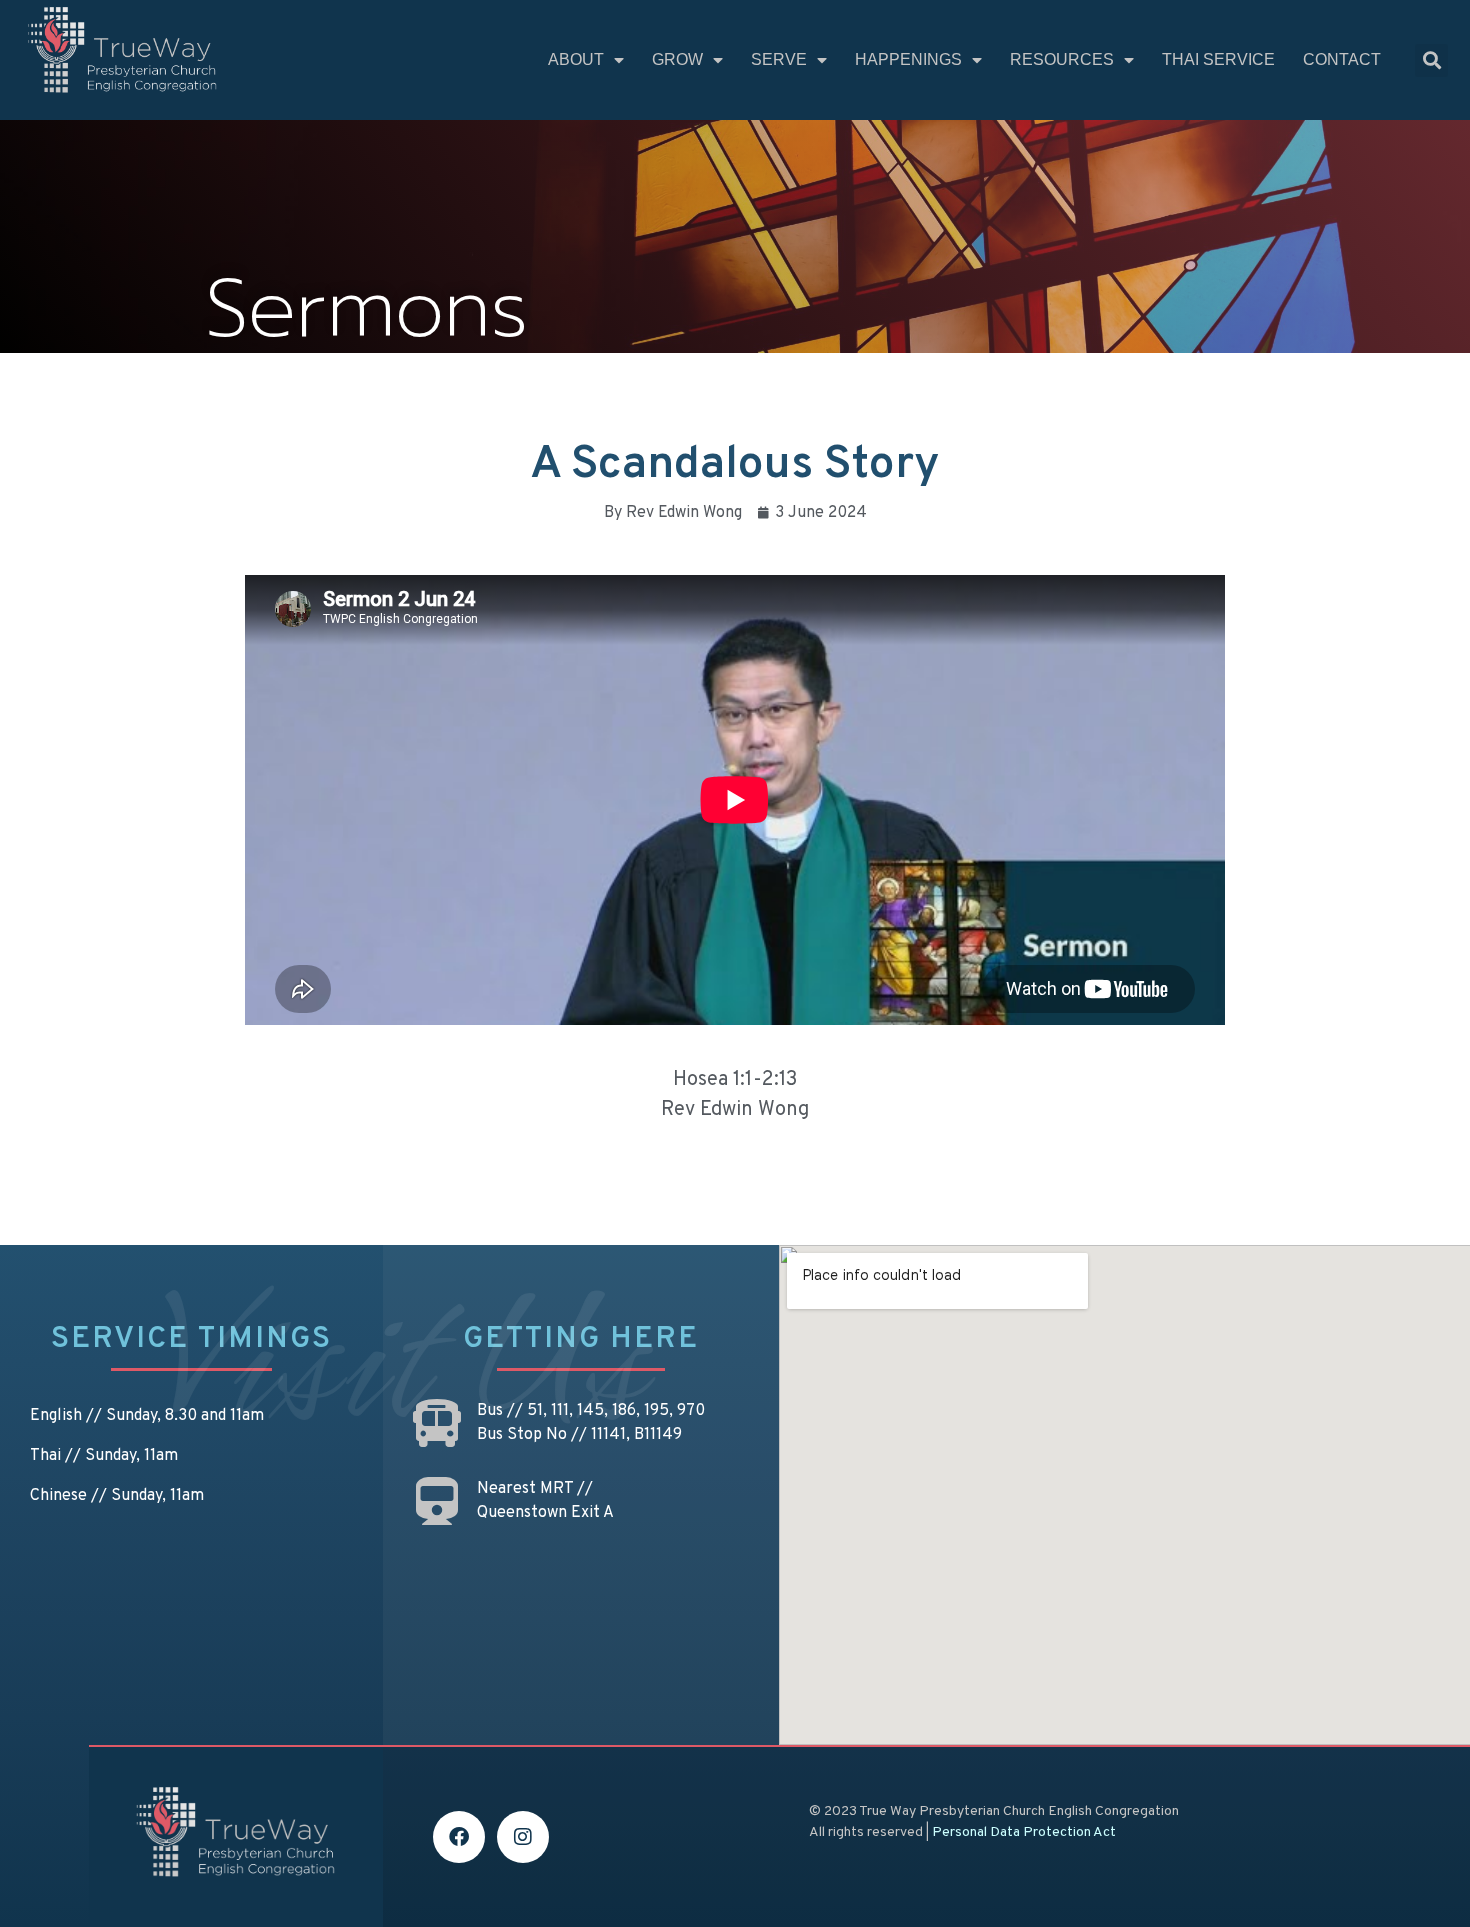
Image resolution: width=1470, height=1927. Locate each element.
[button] (1431, 60)
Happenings (908, 59)
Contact (1342, 59)
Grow (677, 59)
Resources (1062, 59)
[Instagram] (523, 1837)
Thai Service (1218, 59)
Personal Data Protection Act (1024, 1832)
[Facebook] (459, 1837)
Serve (779, 59)
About (576, 59)
